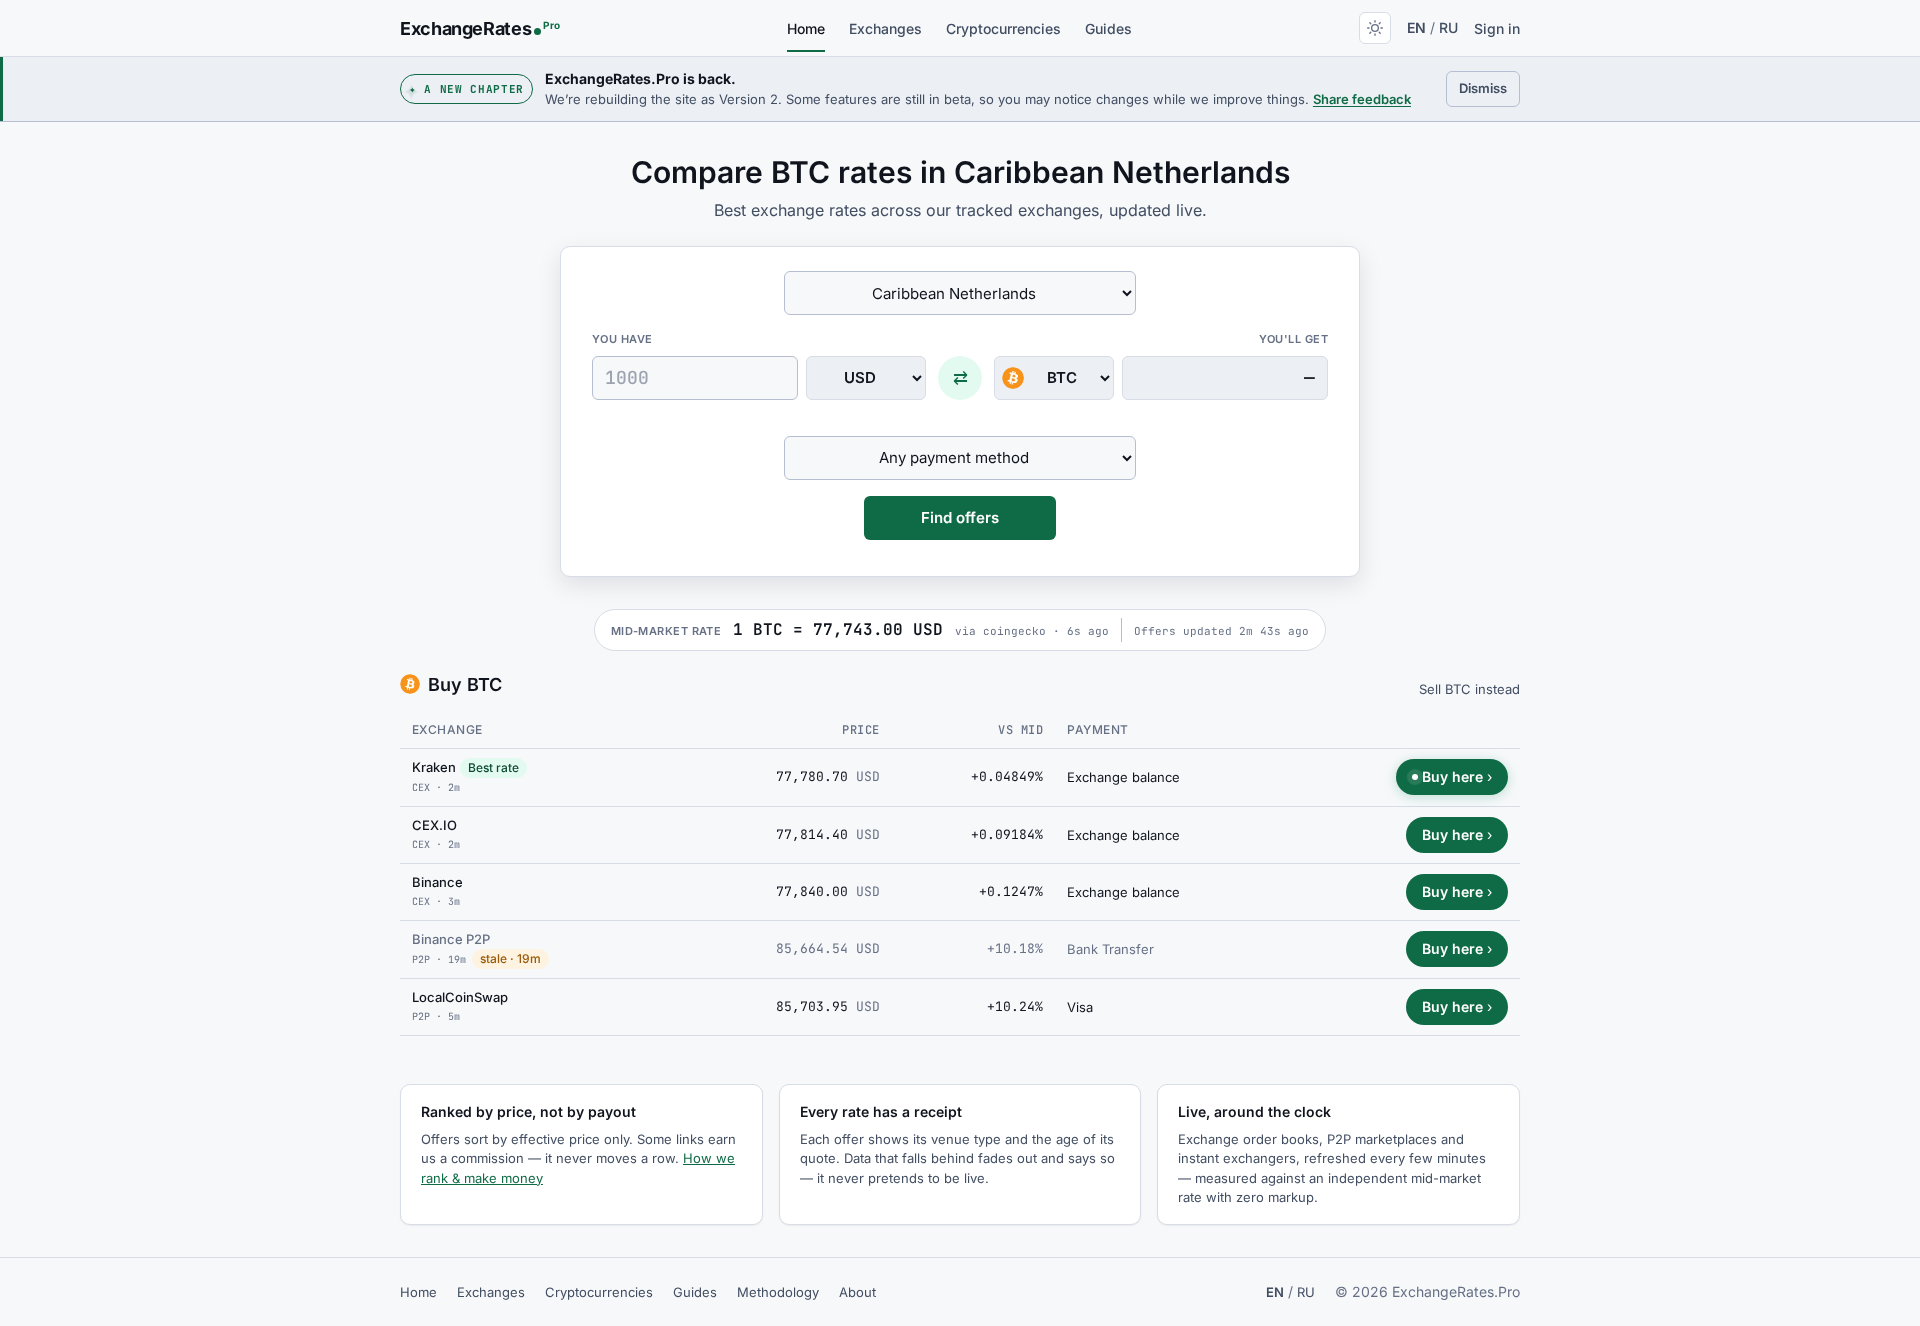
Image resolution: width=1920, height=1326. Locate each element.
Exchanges (885, 28)
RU (1448, 27)
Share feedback (1362, 99)
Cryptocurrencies (1003, 28)
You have (622, 339)
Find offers (960, 517)
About (857, 1292)
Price (860, 730)
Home (806, 28)
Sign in (1497, 28)
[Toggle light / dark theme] (1375, 28)
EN (1416, 27)
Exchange (447, 729)
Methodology (778, 1292)
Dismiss (1489, 87)
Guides (1108, 28)
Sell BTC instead (1469, 689)
